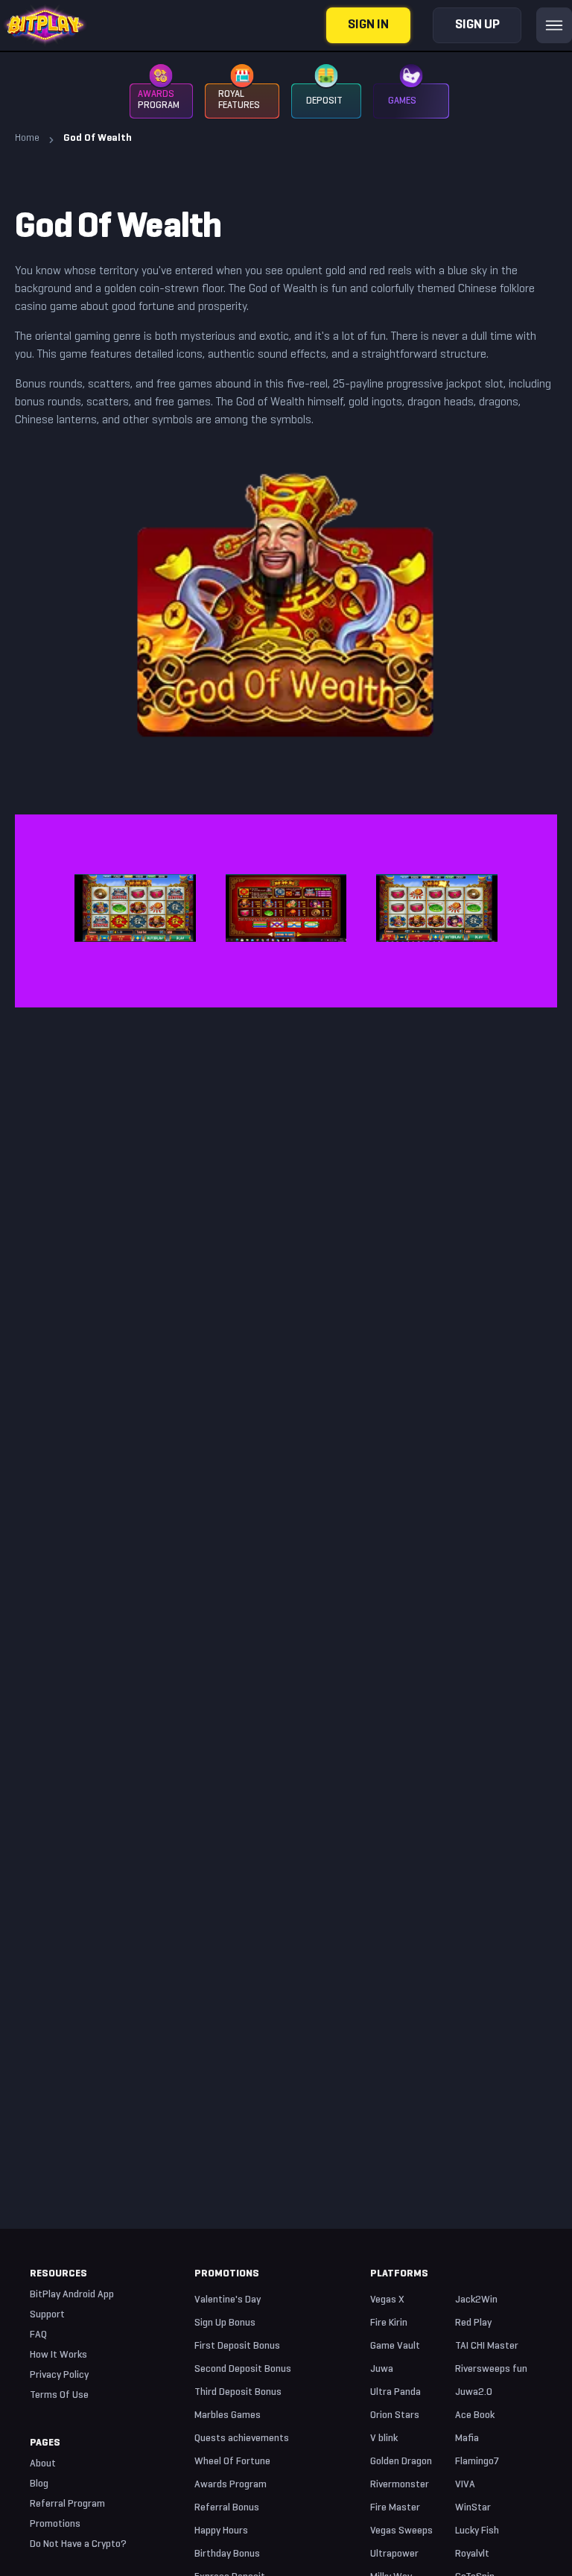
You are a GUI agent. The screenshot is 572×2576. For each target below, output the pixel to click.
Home (27, 138)
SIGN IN (368, 25)
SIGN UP (477, 25)
